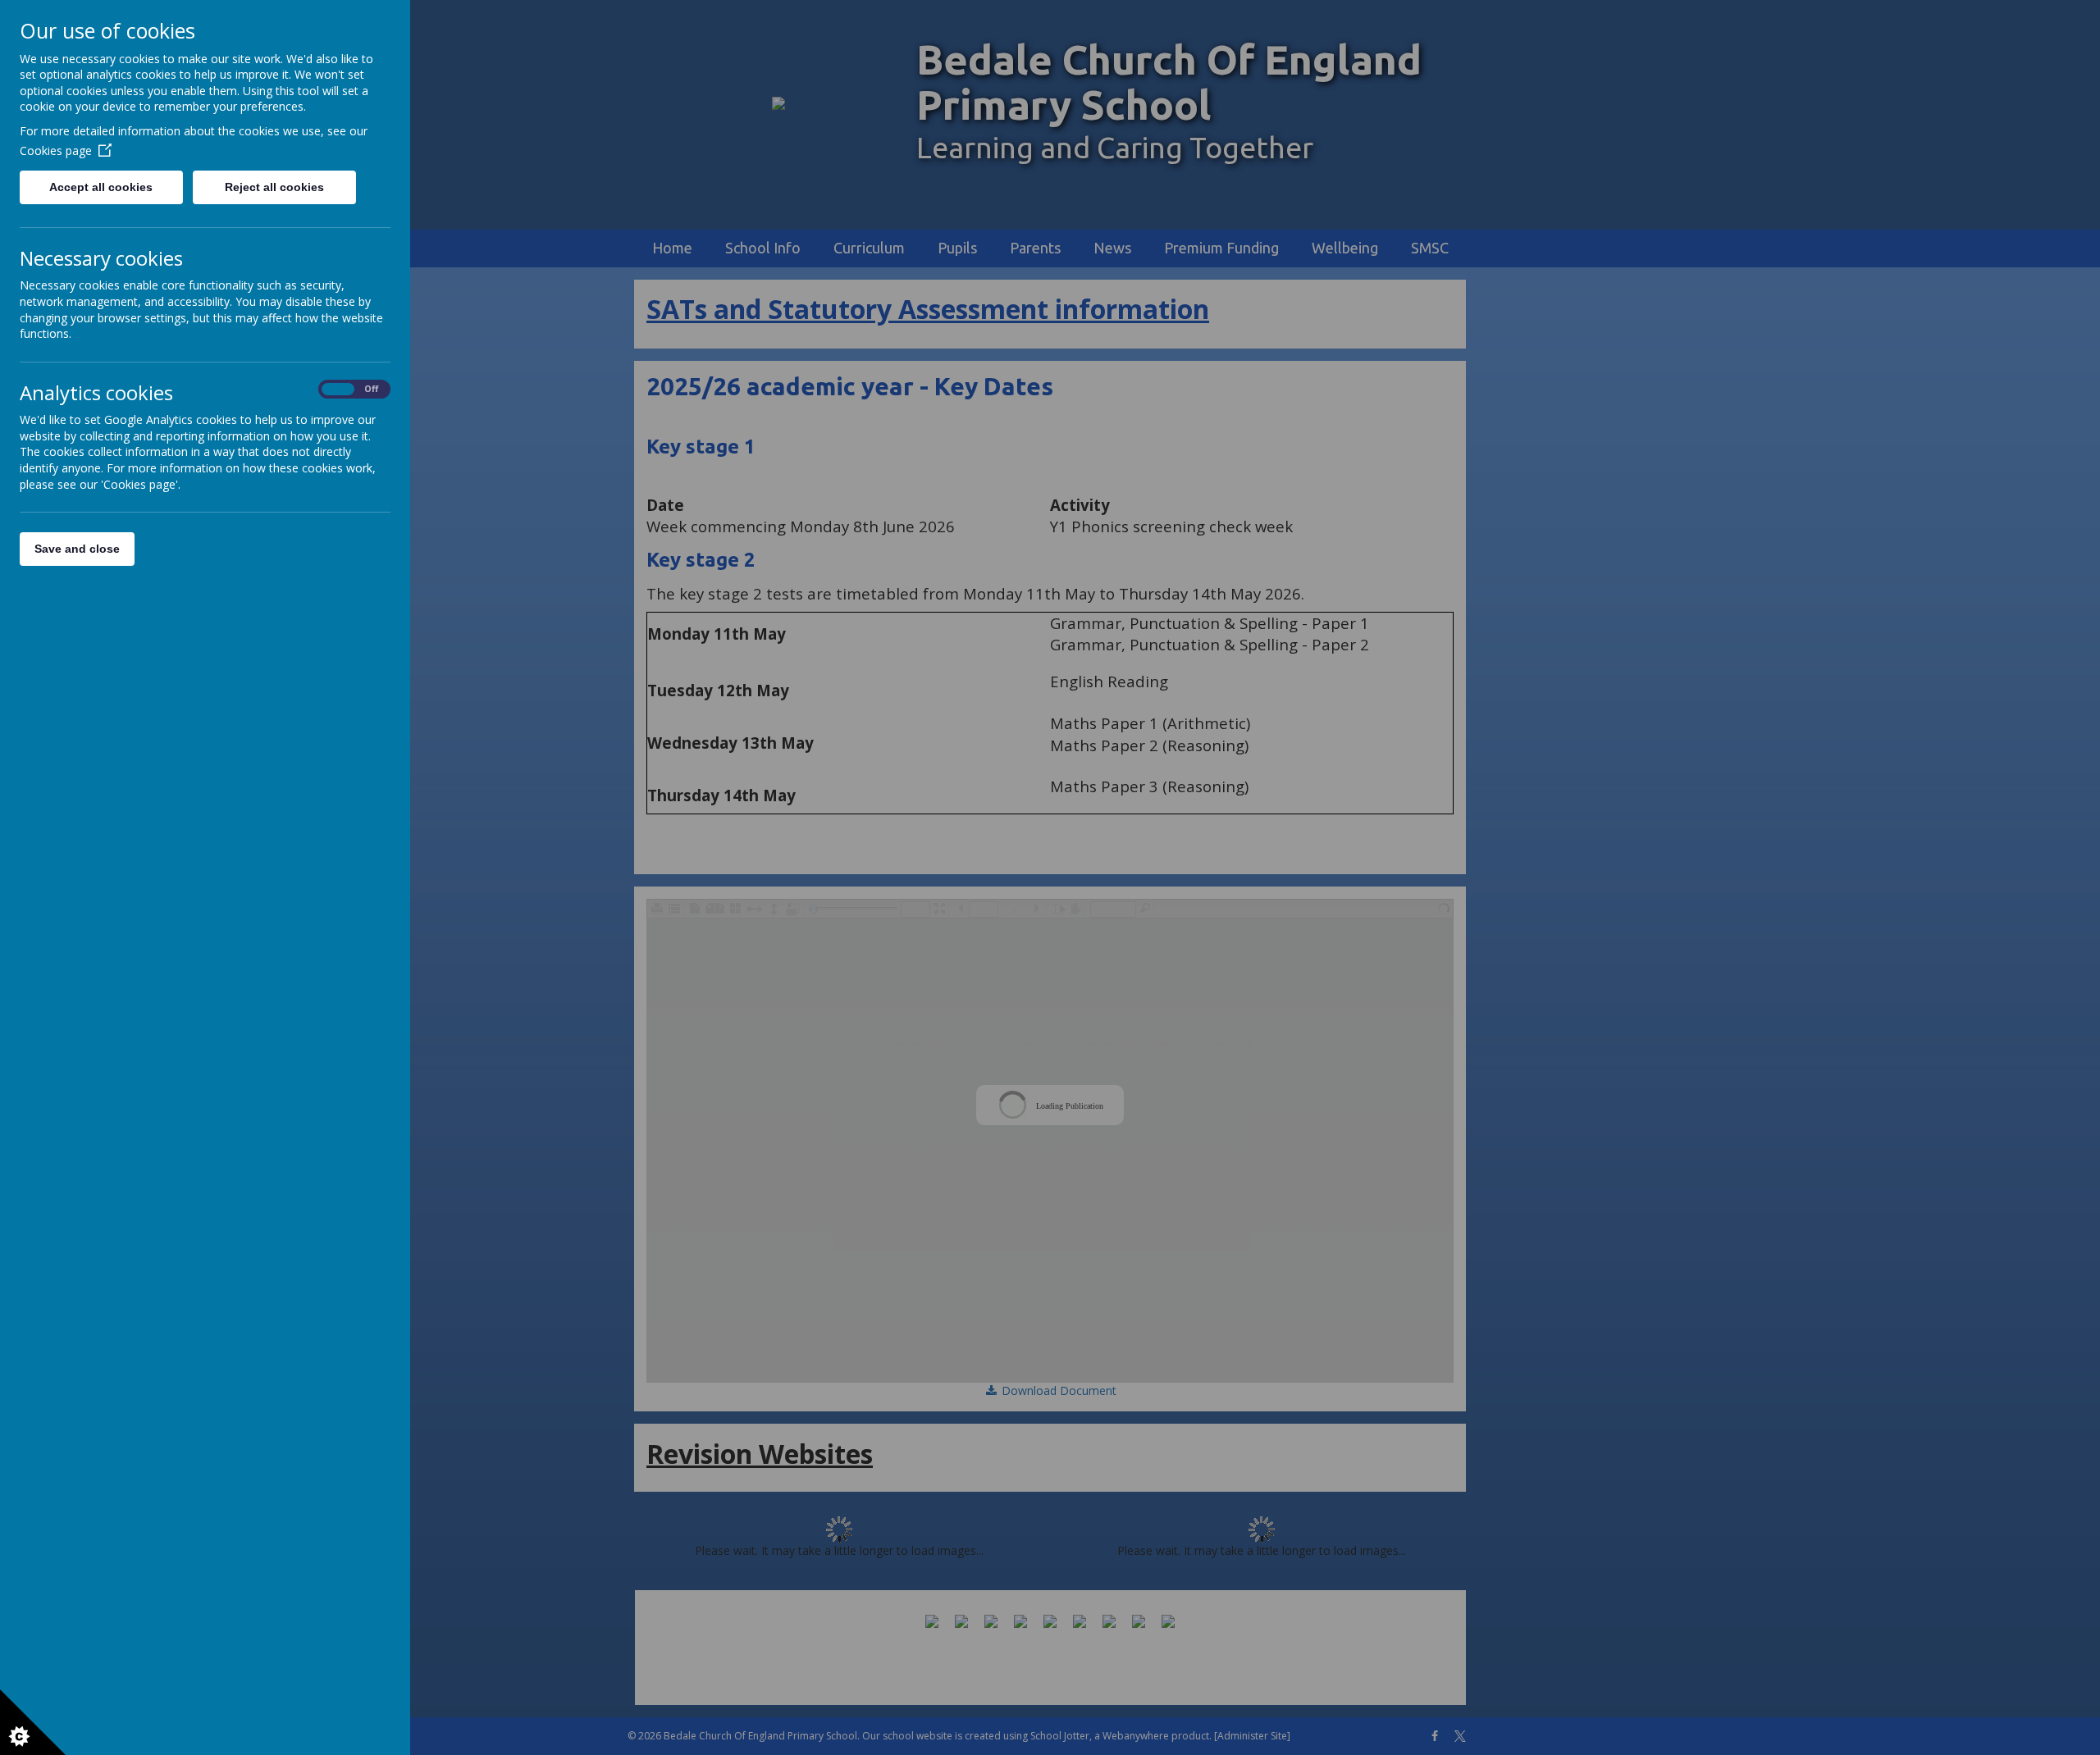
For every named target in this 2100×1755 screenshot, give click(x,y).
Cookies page (56, 150)
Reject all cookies (274, 187)
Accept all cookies (101, 187)
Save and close (77, 549)
